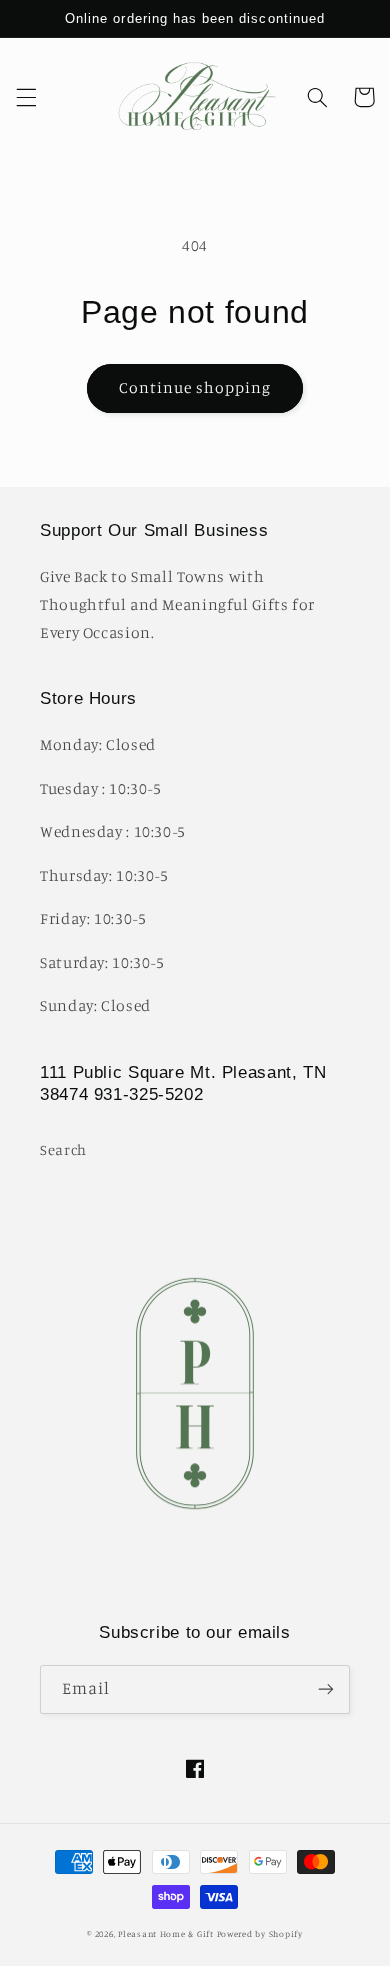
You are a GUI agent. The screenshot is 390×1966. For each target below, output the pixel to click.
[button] (26, 97)
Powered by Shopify (260, 1933)
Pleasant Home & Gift (166, 1933)
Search (63, 1149)
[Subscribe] (326, 1689)
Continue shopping (195, 387)
